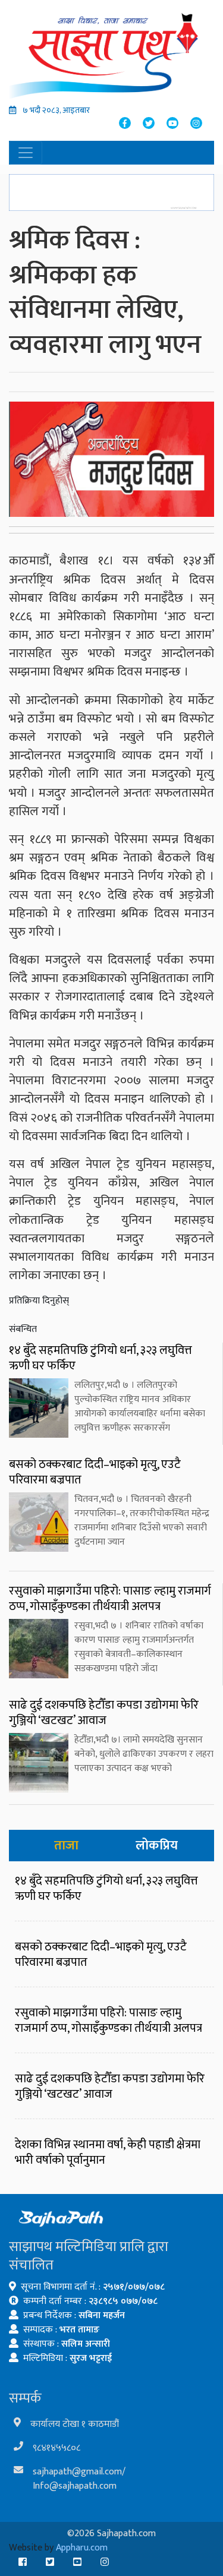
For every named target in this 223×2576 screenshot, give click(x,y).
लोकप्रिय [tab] (157, 1846)
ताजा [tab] (66, 1846)
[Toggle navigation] (26, 153)
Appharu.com (82, 2548)
